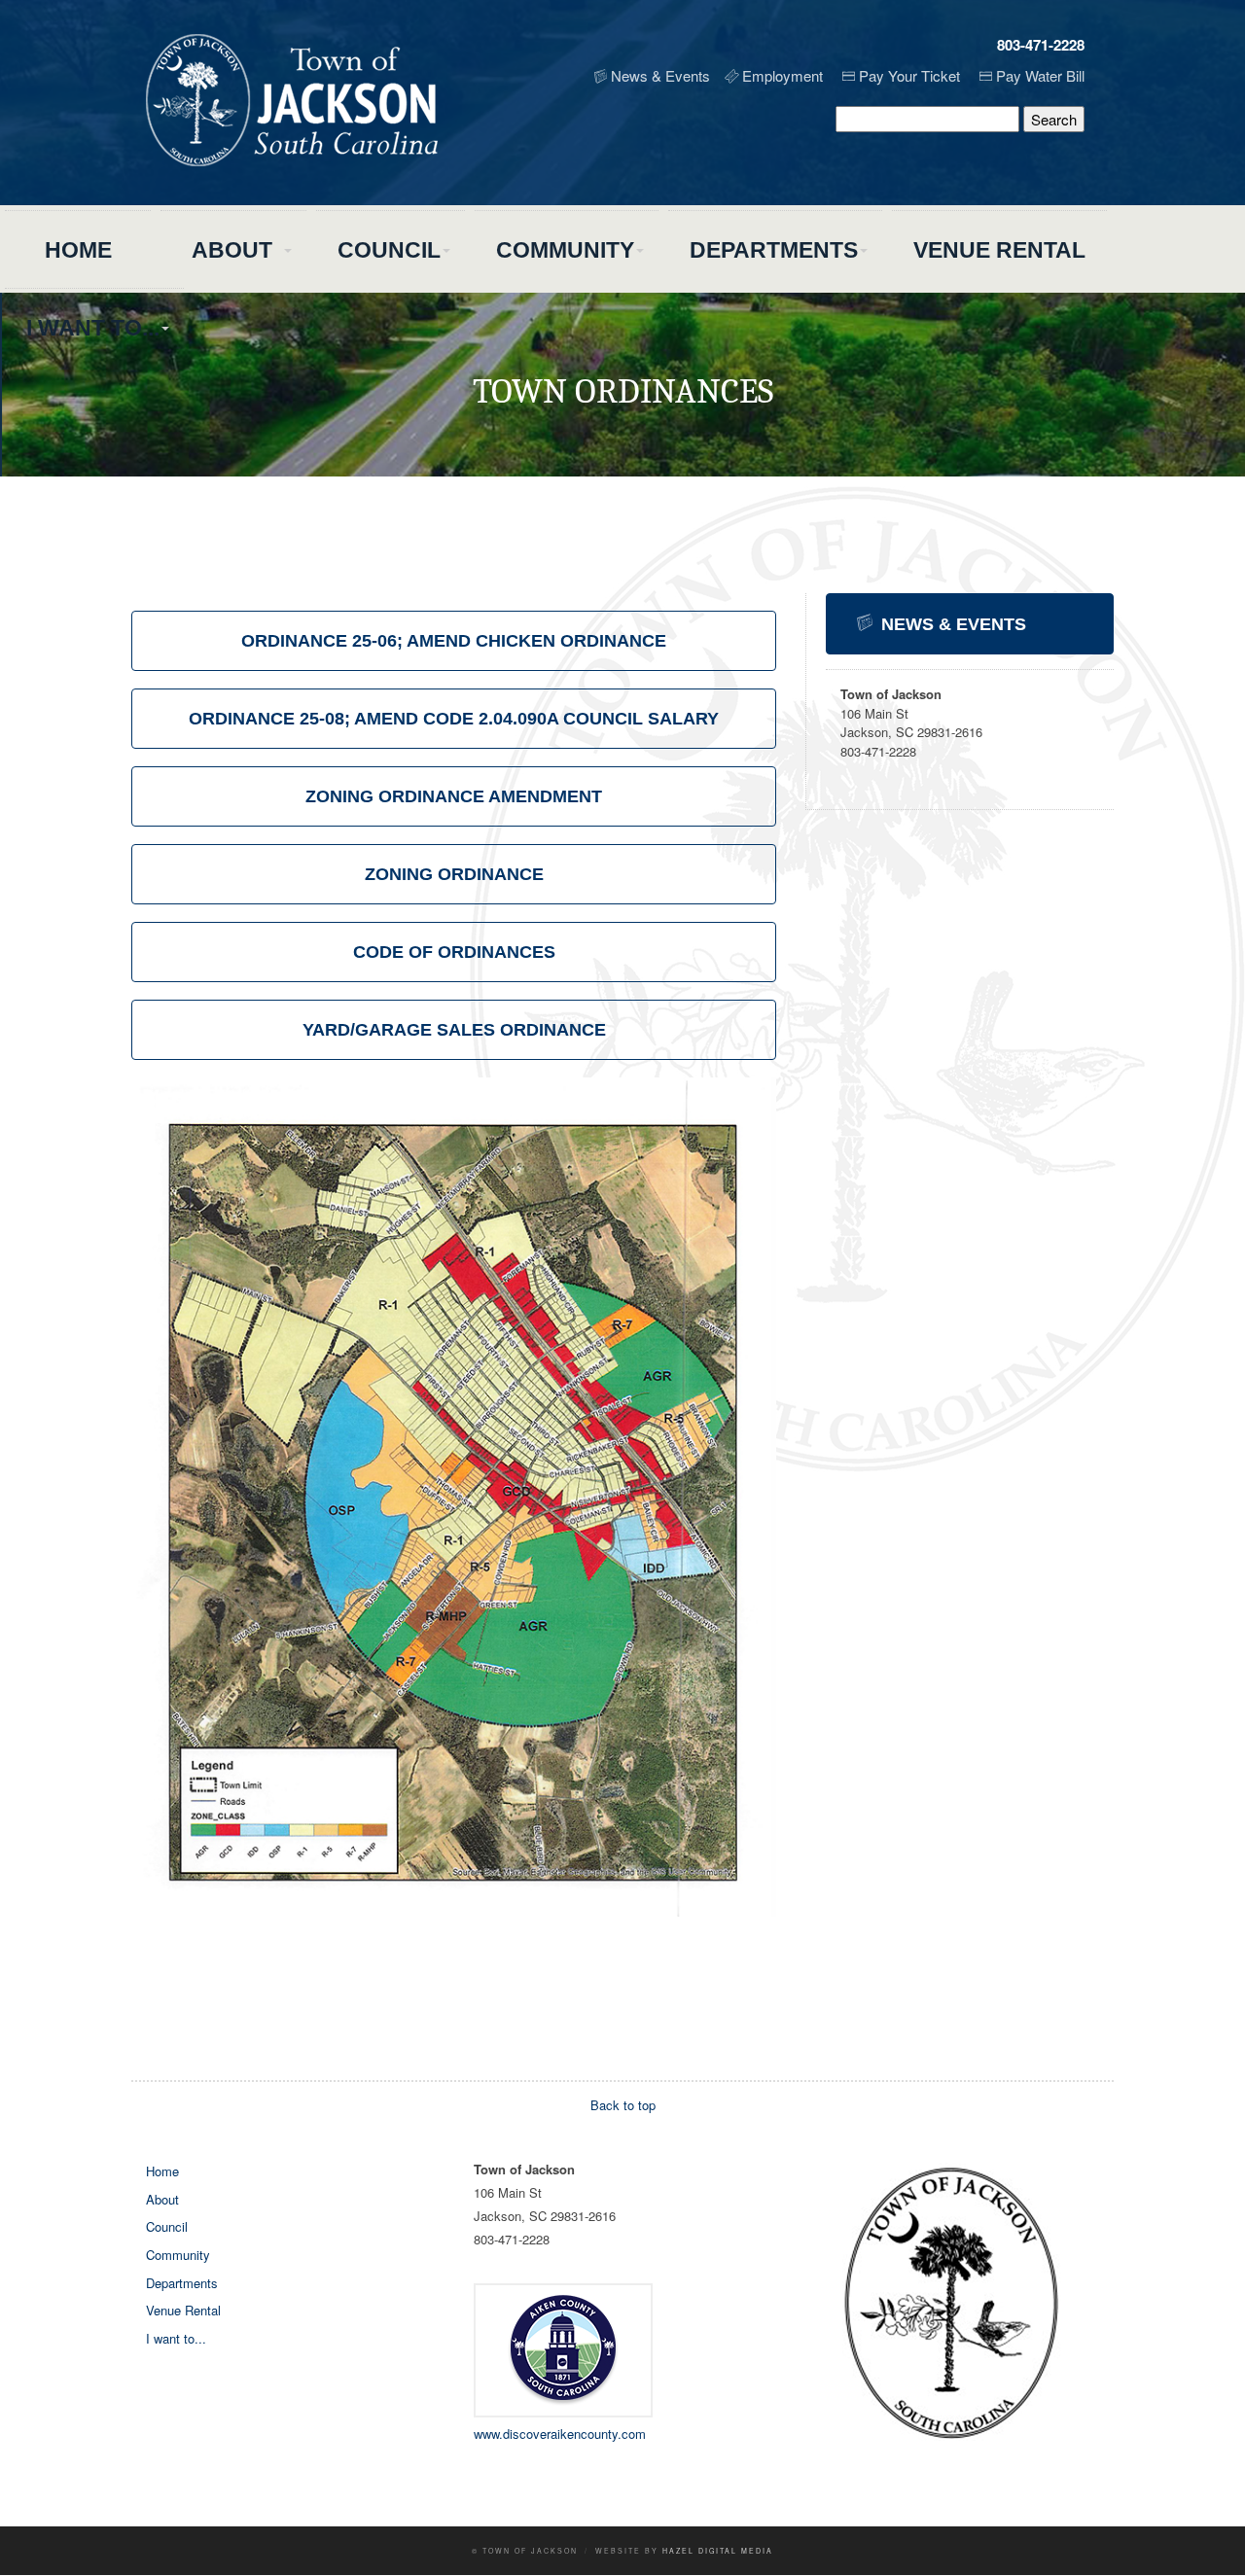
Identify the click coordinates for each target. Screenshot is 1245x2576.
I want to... (93, 328)
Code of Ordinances (454, 952)
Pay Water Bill (1040, 75)
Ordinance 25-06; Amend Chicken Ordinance (454, 641)
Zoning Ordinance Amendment (454, 796)
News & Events (660, 75)
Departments (774, 250)
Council (389, 250)
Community (565, 250)
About (232, 250)
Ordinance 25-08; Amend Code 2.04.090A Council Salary (454, 719)
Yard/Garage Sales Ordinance (454, 1030)
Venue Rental (999, 250)
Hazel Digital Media (718, 2551)
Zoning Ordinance (454, 874)
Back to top (623, 2105)
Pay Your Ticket (909, 75)
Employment (783, 75)
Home (78, 250)
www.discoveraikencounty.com (560, 2434)
